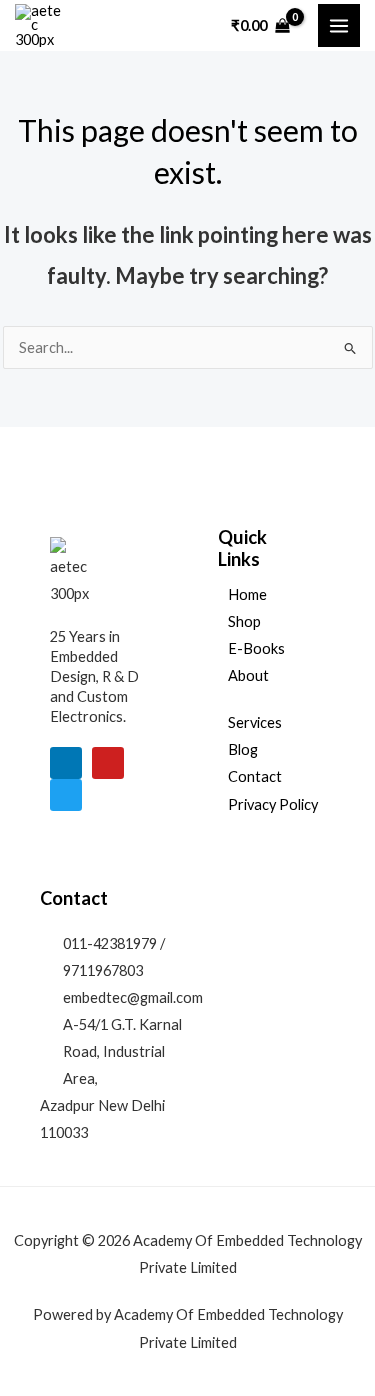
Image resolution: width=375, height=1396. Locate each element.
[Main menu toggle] (339, 25)
